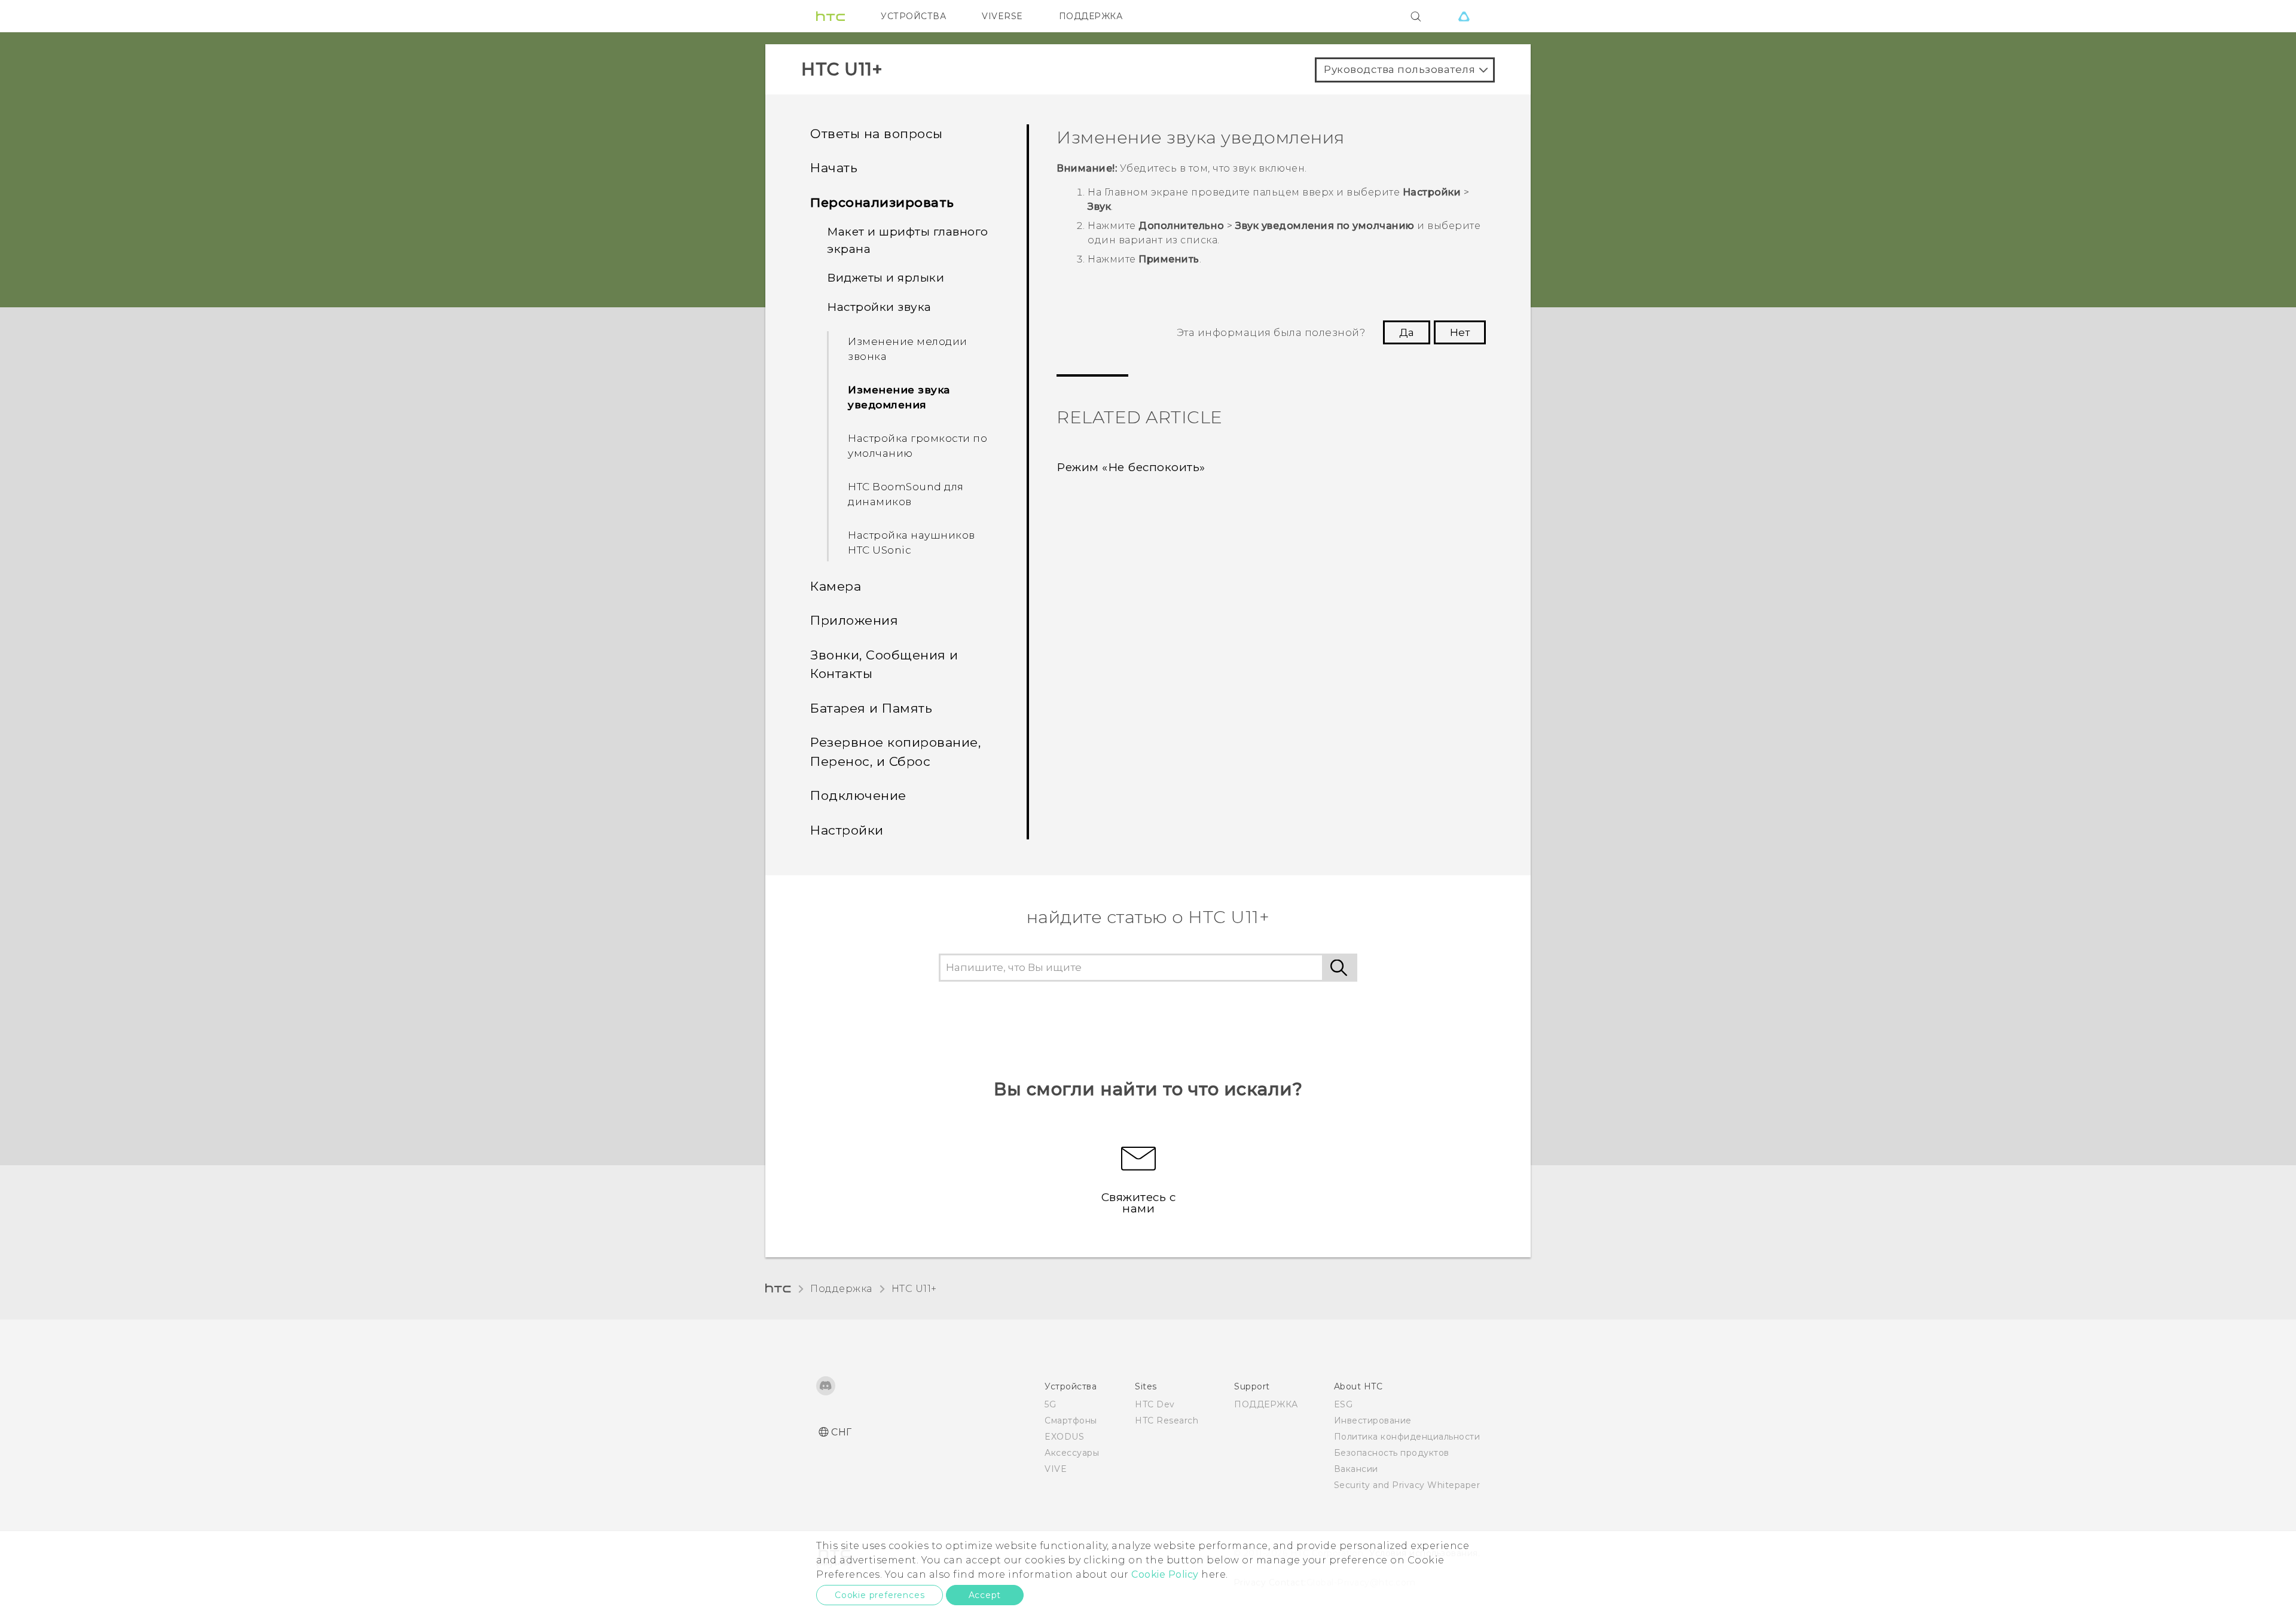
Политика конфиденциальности (1407, 1437)
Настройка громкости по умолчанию (918, 446)
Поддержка (841, 1289)
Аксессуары (1072, 1453)
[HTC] (831, 16)
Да (1407, 332)
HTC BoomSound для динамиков (906, 494)
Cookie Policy (1165, 1574)
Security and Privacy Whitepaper (1407, 1485)
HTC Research (1167, 1420)
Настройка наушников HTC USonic (912, 543)
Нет (1460, 332)
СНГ (842, 1432)
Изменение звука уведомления (899, 398)
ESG (1344, 1404)
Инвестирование (1373, 1420)
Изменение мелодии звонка (908, 349)
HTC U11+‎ (914, 1289)
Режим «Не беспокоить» (1131, 467)
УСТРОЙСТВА (913, 16)
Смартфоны (1071, 1420)
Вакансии (1356, 1469)
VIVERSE (1002, 16)
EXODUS (1064, 1437)
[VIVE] (1464, 16)
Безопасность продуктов (1392, 1453)
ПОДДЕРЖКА (1091, 16)
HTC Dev (1155, 1404)
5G (1050, 1404)
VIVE (1056, 1469)
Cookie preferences (880, 1595)
